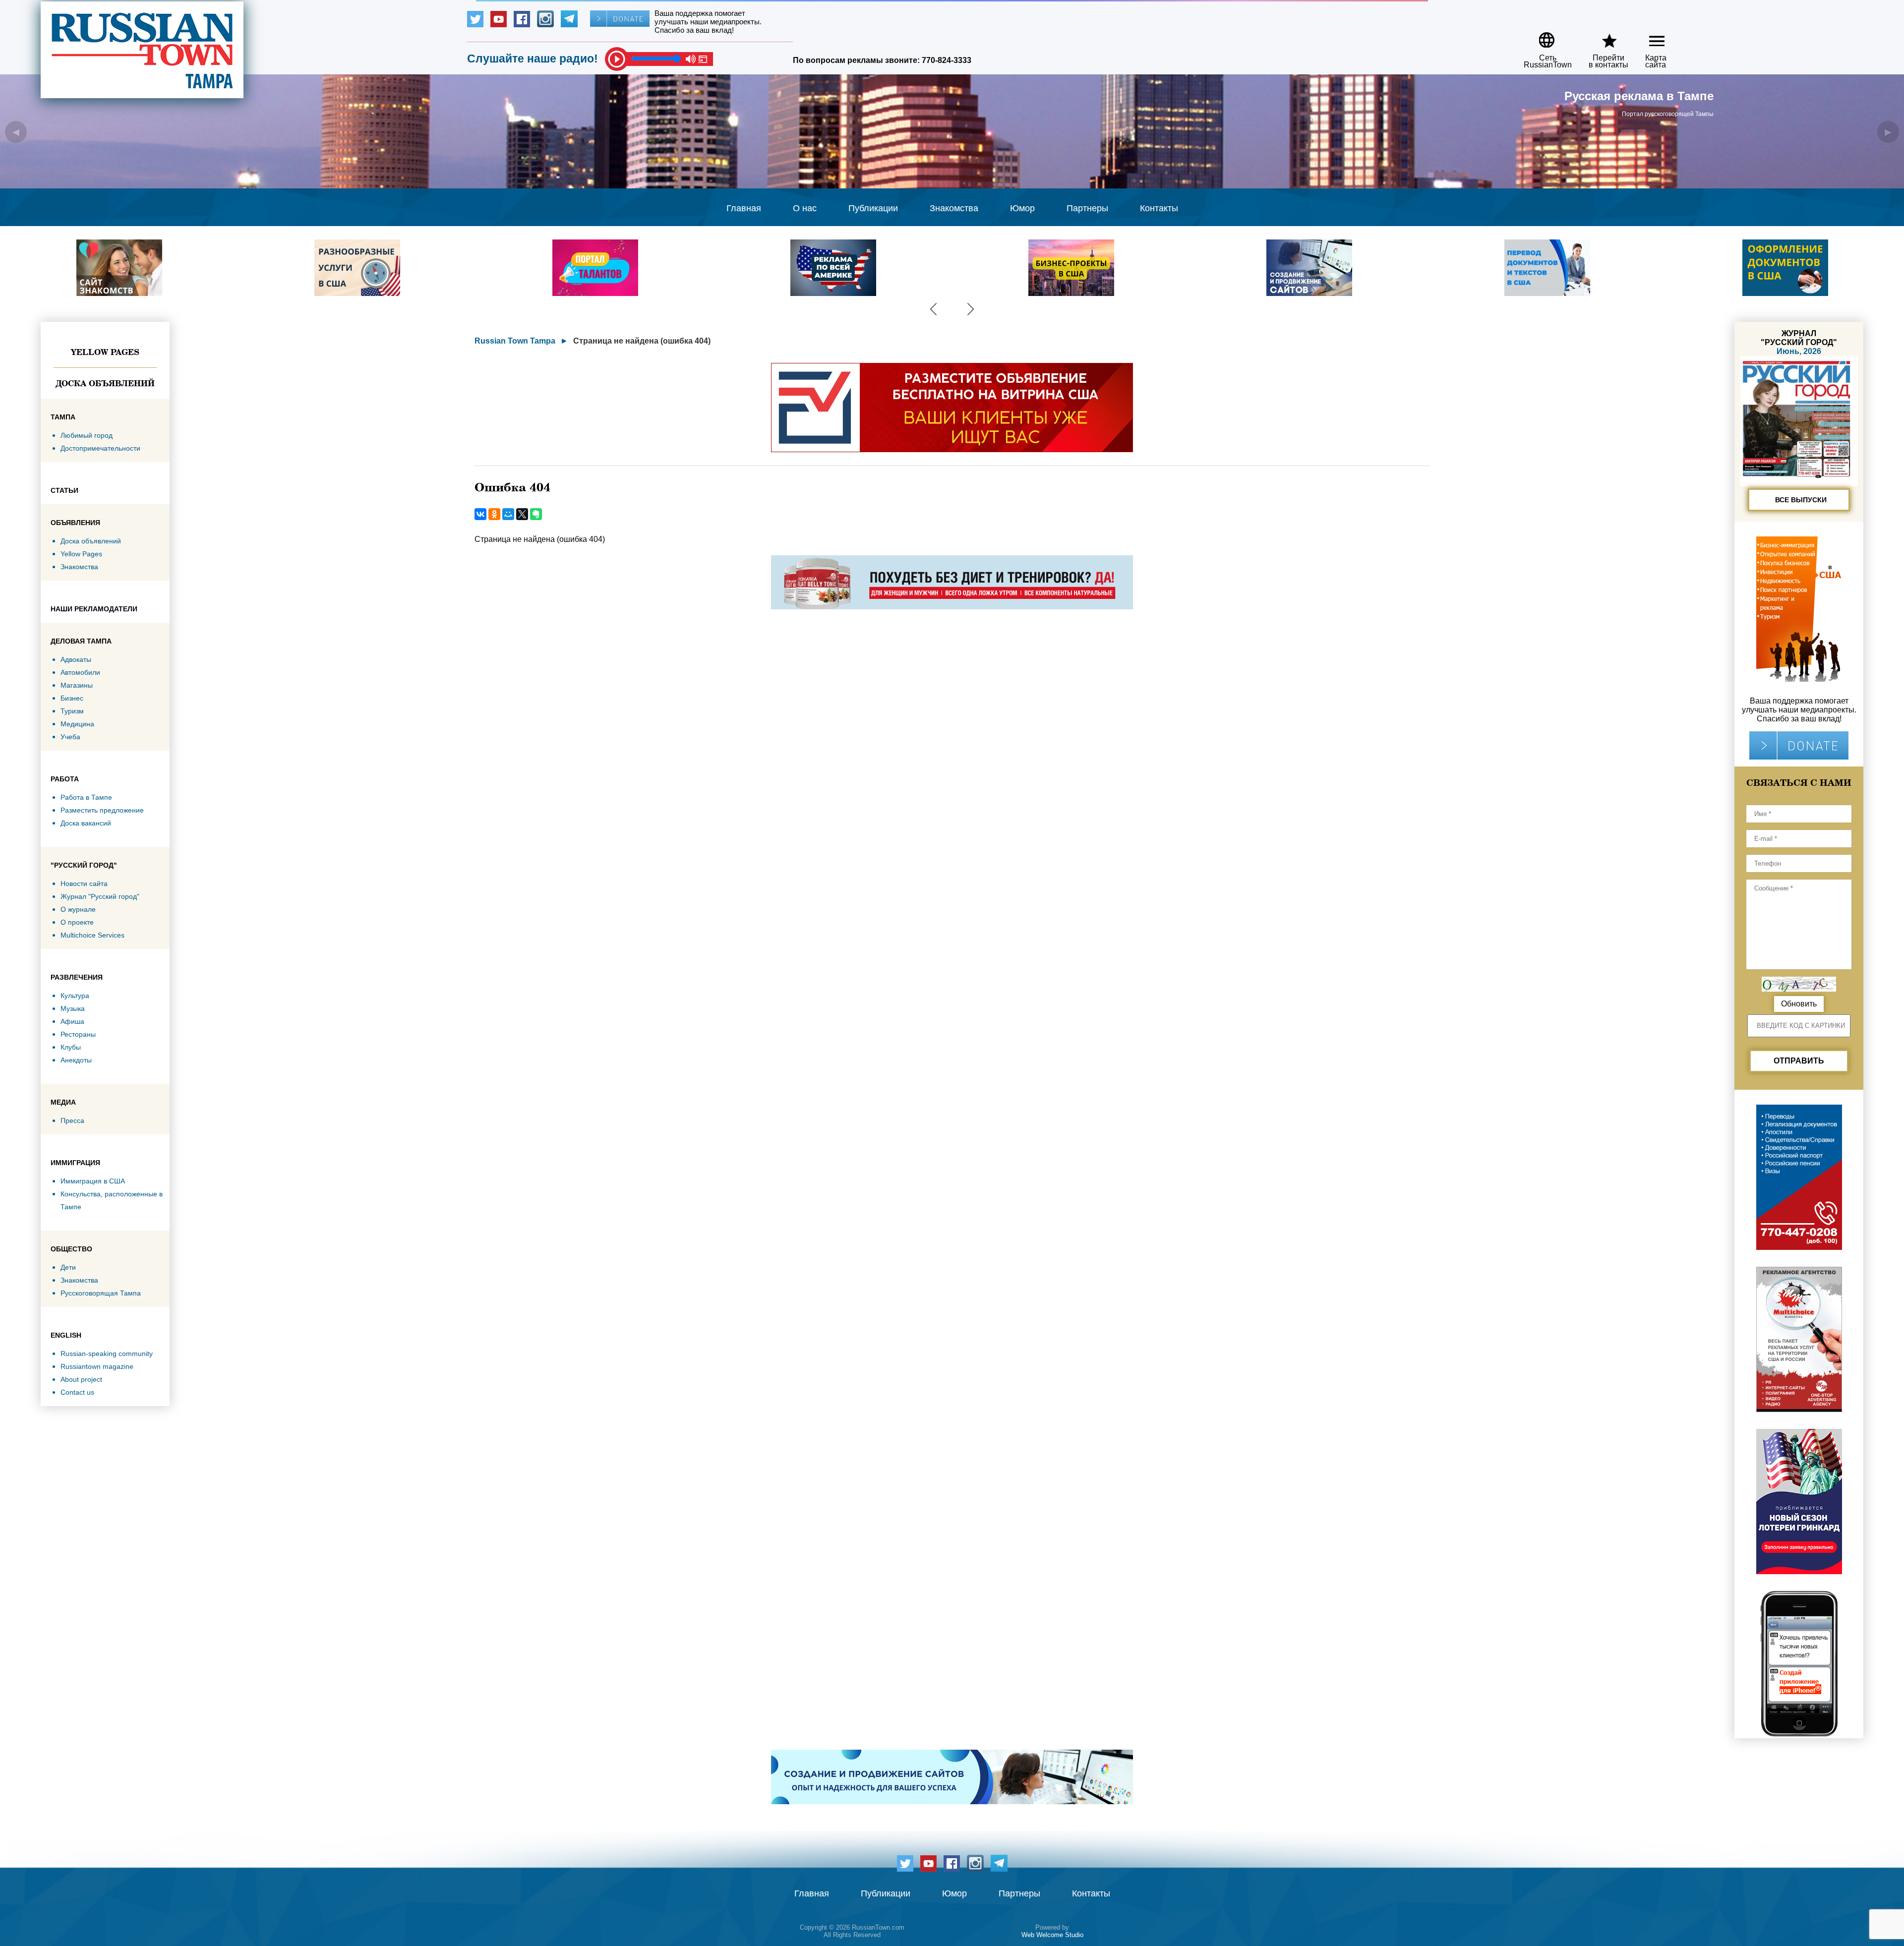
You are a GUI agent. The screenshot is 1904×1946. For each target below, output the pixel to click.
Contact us (77, 1392)
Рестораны (78, 1034)
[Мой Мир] (508, 514)
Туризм (72, 711)
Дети (68, 1267)
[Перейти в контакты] (1602, 36)
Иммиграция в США (93, 1181)
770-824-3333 (947, 60)
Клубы (71, 1047)
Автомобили (80, 672)
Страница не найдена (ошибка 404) (642, 341)
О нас (805, 208)
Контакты (1159, 208)
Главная (744, 208)
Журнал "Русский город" (100, 896)
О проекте (77, 922)
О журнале (78, 909)
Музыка (73, 1008)
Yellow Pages (105, 352)
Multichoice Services (92, 935)
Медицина (77, 724)
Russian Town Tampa (515, 341)
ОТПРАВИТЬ (1799, 1061)
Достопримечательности (100, 448)
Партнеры (1087, 208)
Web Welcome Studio (1052, 1935)
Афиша (72, 1021)
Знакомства (954, 208)
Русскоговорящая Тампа (101, 1293)
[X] (522, 514)
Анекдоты (76, 1060)
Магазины (77, 685)
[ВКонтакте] (480, 514)
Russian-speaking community (107, 1354)
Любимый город (87, 435)
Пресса (72, 1120)
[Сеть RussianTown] (1541, 36)
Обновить (1799, 1004)
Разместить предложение (102, 810)
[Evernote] (536, 514)
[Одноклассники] (494, 514)
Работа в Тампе (86, 797)
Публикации (873, 208)
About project (81, 1379)
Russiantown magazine (97, 1366)
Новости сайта (84, 884)
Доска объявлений (105, 383)
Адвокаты (76, 659)
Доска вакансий (86, 823)
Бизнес (72, 698)
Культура (75, 996)
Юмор (1022, 208)
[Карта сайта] (1648, 36)
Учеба (70, 737)
